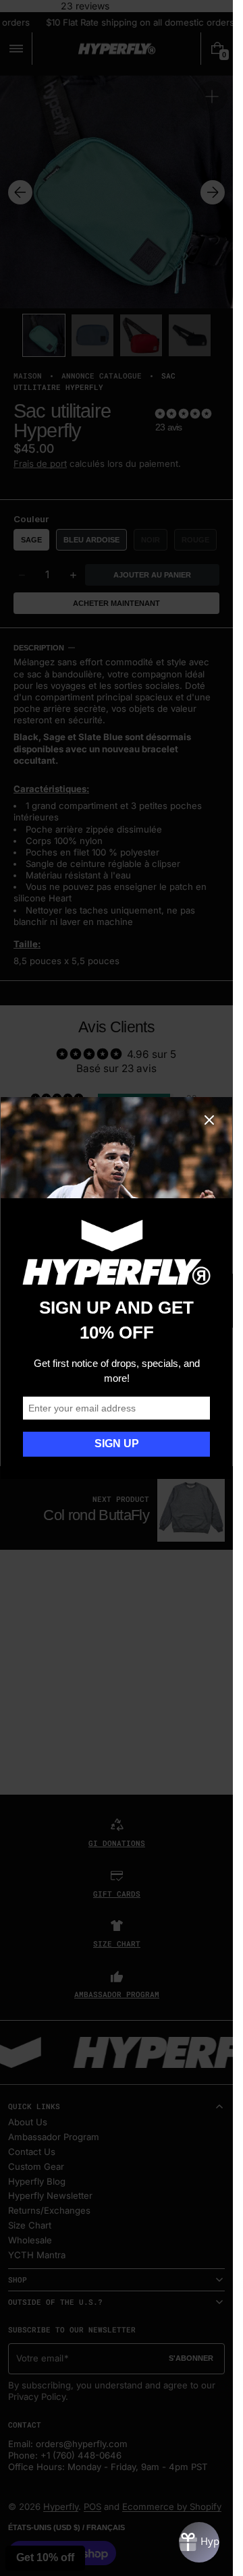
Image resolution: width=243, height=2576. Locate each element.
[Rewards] (199, 2542)
